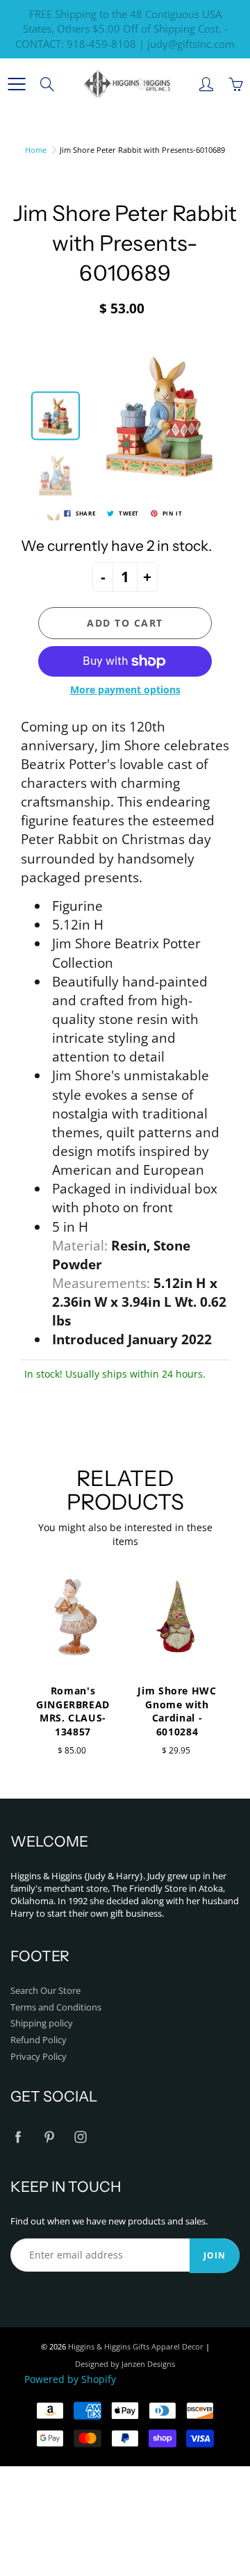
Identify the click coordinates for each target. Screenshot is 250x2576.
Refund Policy (39, 2040)
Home (36, 150)
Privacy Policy (39, 2057)
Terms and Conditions (56, 2007)
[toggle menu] (16, 84)
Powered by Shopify (70, 2379)
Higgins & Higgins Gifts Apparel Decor (136, 2346)
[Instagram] (80, 2137)
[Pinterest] (49, 2137)
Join (215, 2255)
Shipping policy (42, 2023)
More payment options (125, 690)
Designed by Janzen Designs (125, 2364)
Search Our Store (45, 1991)
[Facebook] (18, 2137)
